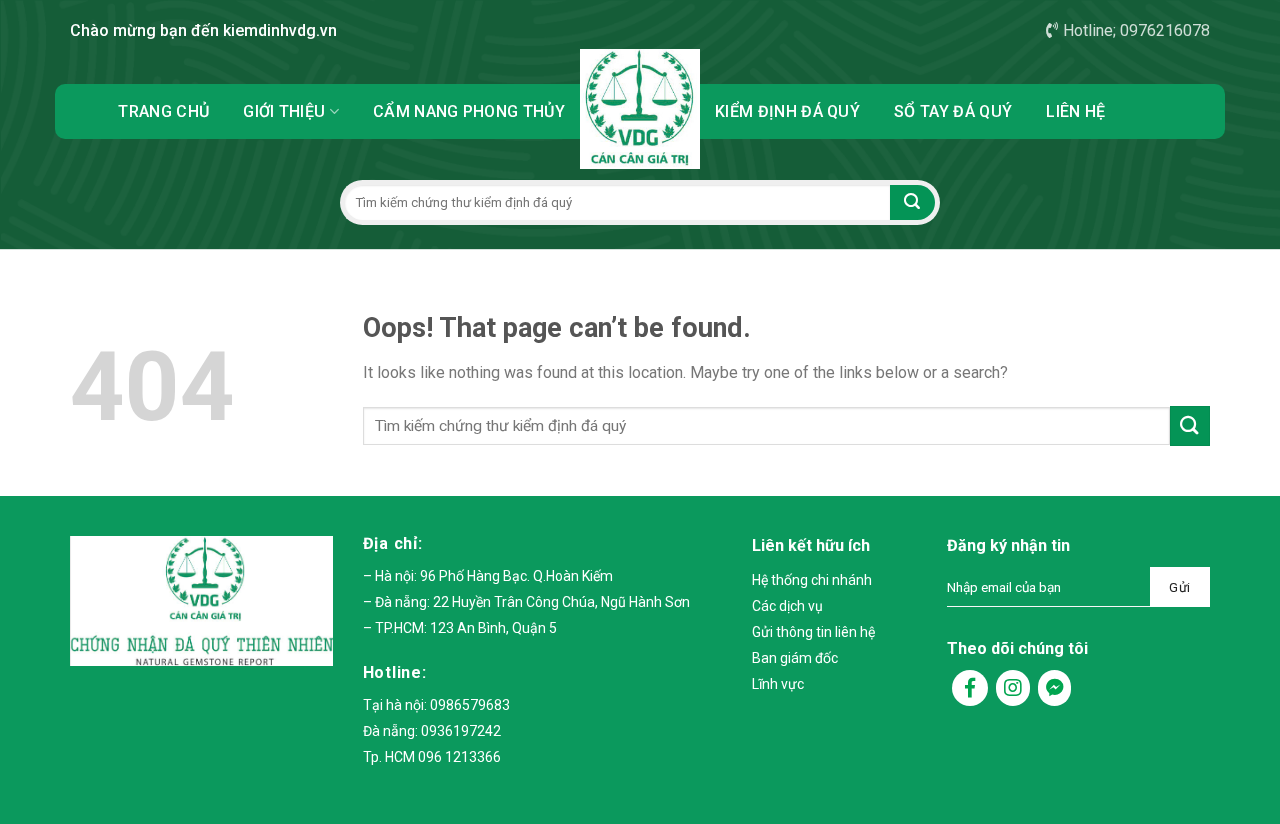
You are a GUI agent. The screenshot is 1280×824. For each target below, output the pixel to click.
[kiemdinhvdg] (640, 109)
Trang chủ (163, 111)
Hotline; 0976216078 (1136, 30)
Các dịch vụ (787, 606)
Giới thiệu (284, 111)
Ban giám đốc (795, 658)
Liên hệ (1075, 111)
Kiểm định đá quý (787, 111)
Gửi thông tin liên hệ (813, 632)
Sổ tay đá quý (953, 111)
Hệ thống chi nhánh (812, 580)
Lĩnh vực (778, 684)
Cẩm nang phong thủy (469, 111)
